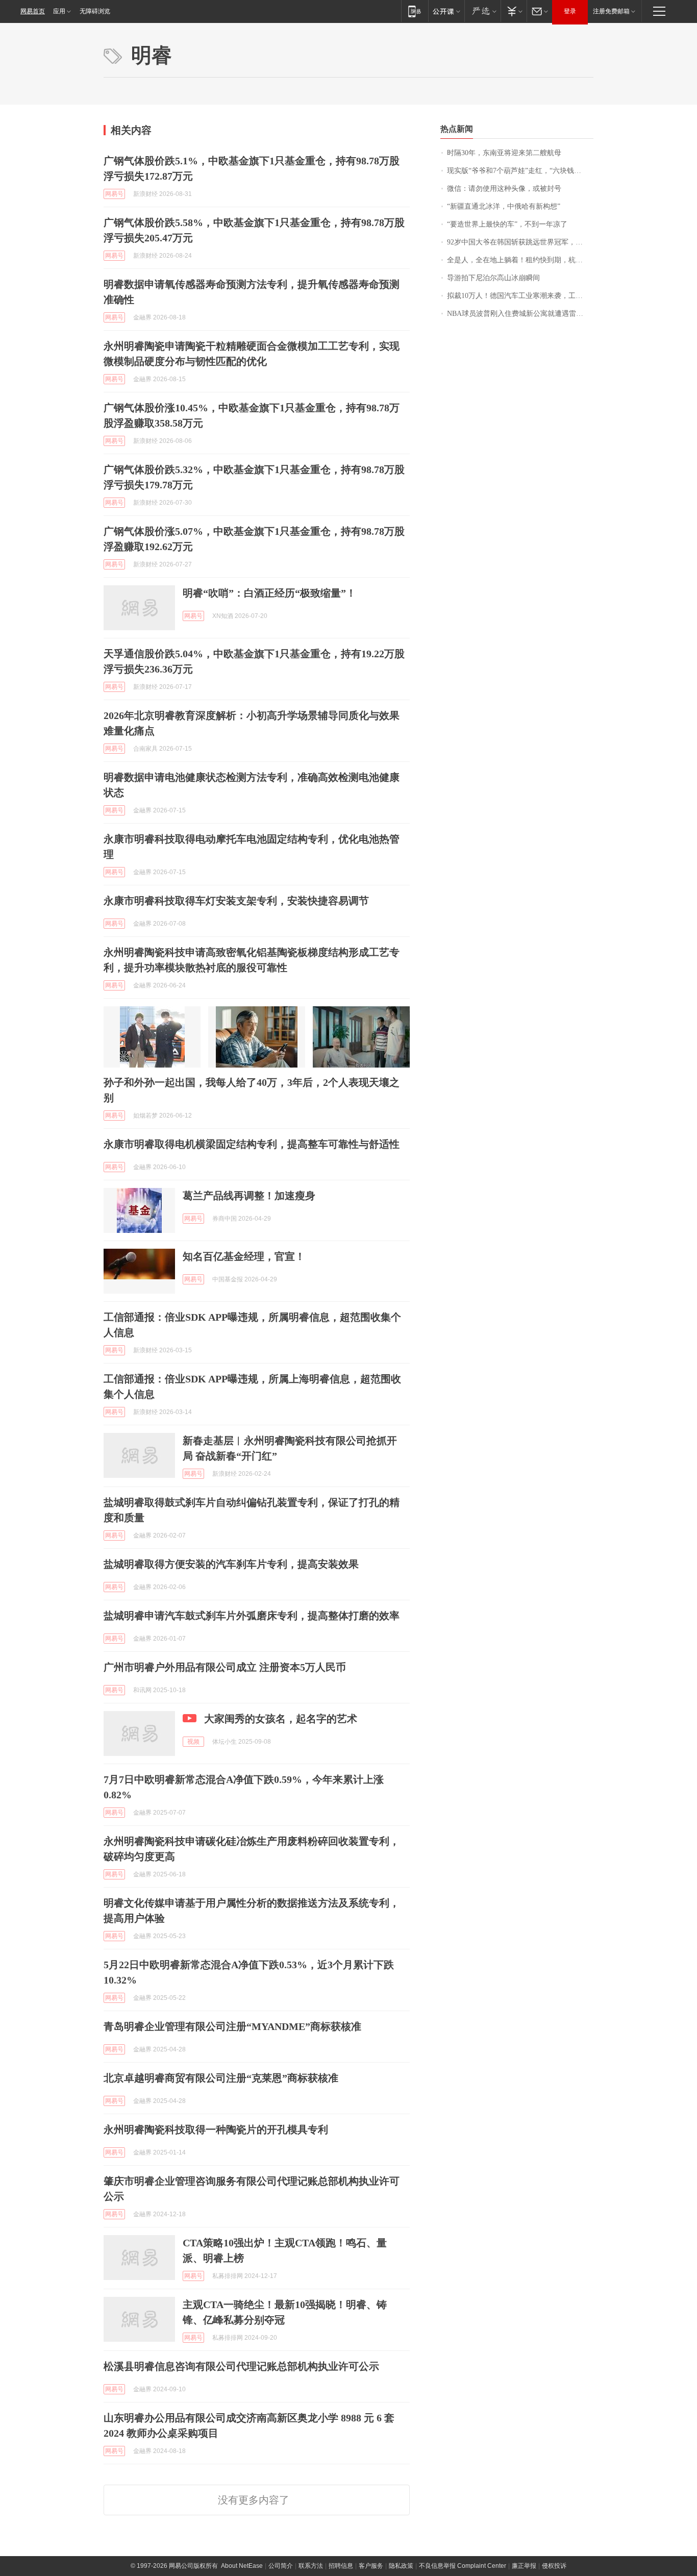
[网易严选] (482, 11)
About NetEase (242, 2566)
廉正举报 (524, 2566)
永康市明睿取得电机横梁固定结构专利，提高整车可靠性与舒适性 (252, 1144)
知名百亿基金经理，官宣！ (244, 1256)
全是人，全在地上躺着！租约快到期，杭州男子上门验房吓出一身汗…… (520, 260)
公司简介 (281, 2566)
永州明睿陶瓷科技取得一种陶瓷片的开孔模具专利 (216, 2129)
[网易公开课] (446, 11)
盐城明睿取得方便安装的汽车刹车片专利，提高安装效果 (231, 1564)
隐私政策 (401, 2566)
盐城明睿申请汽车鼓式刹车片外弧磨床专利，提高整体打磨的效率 (252, 1616)
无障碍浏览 (95, 11)
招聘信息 (341, 2566)
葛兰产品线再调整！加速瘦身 (249, 1196)
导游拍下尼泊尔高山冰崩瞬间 (493, 278)
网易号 (114, 194)
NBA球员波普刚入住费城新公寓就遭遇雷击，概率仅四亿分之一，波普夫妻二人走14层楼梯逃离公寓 (520, 314)
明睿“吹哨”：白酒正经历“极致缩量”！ (269, 593)
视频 (193, 1742)
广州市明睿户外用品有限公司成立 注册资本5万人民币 (225, 1667)
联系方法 (311, 2566)
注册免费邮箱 (611, 11)
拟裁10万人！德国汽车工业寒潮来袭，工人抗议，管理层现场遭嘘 (520, 296)
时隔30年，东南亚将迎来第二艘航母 (504, 153)
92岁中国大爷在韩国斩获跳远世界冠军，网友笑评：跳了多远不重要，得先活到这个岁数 (520, 242)
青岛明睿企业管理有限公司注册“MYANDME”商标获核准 (232, 2026)
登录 (570, 11)
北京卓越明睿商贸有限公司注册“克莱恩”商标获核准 (221, 2078)
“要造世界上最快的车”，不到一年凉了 (507, 224)
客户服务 (371, 2566)
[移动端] (415, 11)
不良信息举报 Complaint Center (463, 2566)
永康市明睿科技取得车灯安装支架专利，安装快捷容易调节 (236, 901)
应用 (59, 11)
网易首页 (33, 11)
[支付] (514, 11)
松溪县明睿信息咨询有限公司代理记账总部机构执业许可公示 (241, 2366)
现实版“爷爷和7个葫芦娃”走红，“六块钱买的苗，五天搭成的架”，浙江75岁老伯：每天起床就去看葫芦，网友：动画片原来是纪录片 (520, 171)
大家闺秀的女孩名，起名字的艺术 (281, 1719)
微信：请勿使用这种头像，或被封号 (504, 189)
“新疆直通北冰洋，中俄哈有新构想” (504, 206)
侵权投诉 (554, 2566)
